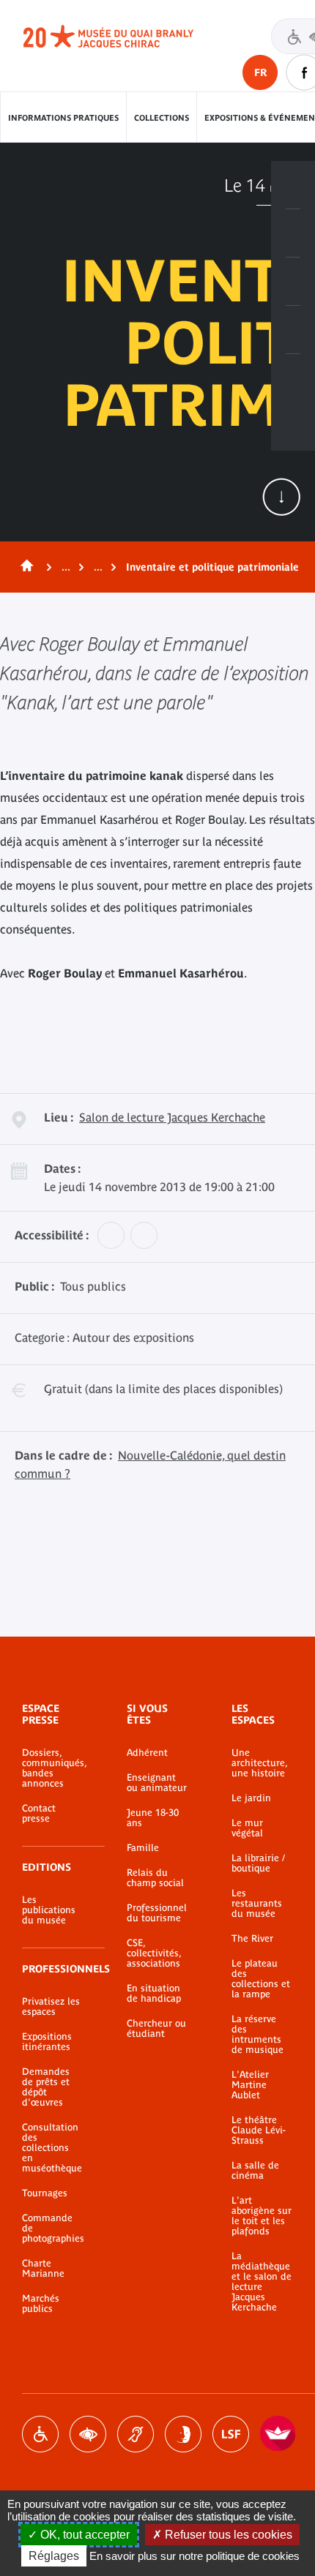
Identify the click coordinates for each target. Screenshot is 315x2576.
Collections (162, 118)
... (66, 567)
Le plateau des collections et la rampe (261, 1979)
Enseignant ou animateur (157, 1783)
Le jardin (251, 1798)
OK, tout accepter (84, 2535)
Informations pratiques (63, 118)
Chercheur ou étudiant (156, 2029)
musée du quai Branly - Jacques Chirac (125, 37)
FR (260, 72)
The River (252, 1939)
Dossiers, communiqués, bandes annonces (52, 1768)
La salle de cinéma (255, 2171)
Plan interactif (293, 378)
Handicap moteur (40, 2434)
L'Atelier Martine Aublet (250, 2085)
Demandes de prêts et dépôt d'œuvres (46, 2087)
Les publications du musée (49, 1910)
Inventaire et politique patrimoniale (212, 567)
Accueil (24, 567)
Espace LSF (231, 2434)
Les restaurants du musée (257, 1904)
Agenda (293, 282)
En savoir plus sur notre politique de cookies (194, 2556)
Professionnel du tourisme (157, 1913)
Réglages (54, 2556)
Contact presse (39, 1814)
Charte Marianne (43, 2269)
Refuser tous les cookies (227, 2535)
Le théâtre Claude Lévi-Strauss (259, 2130)
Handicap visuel (88, 2434)
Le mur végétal (247, 1828)
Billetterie (293, 185)
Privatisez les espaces (51, 2007)
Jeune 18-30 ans (153, 1818)
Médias (293, 330)
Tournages (45, 2193)
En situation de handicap (154, 1994)
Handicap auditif (136, 2434)
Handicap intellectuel (183, 2434)
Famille (143, 1848)
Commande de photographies (52, 2228)
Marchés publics (41, 2304)
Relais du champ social (155, 1878)
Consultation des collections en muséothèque (52, 2148)
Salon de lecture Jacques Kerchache (172, 1117)
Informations (293, 233)
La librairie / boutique (258, 1863)
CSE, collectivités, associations (154, 1953)
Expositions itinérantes (47, 2042)
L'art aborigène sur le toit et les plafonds (262, 2216)
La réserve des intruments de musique (257, 2035)
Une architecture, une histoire (259, 1763)
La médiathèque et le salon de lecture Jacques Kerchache (262, 2282)
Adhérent (147, 1753)
